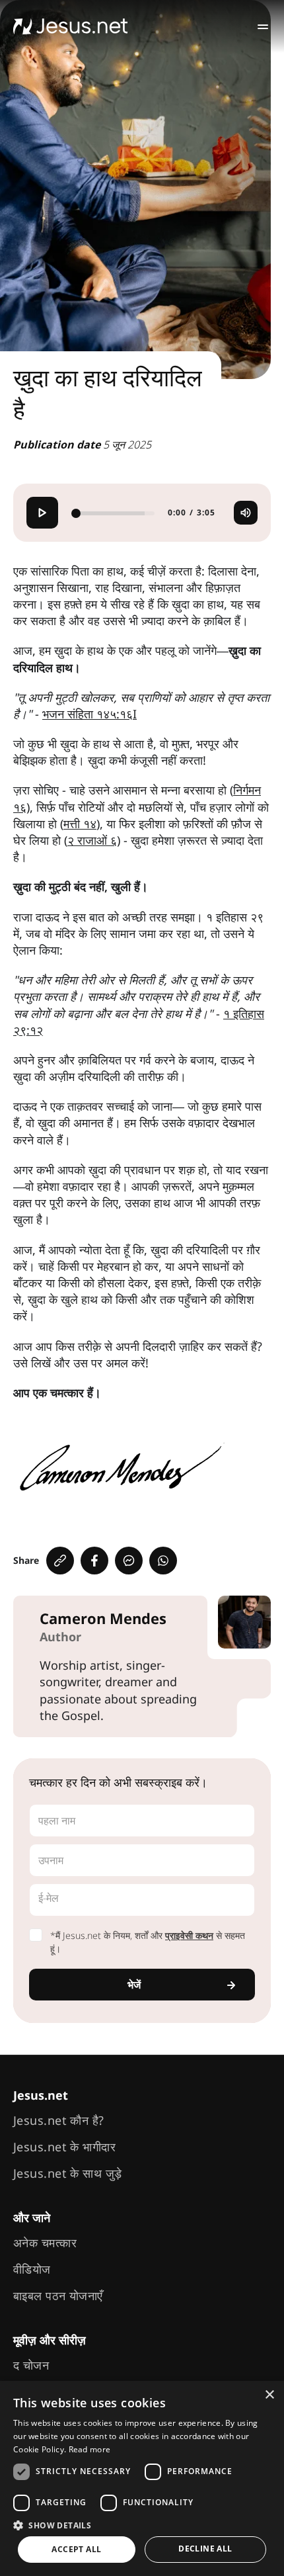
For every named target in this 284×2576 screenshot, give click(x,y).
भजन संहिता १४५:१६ (88, 714)
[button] (142, 2525)
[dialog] (142, 2478)
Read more (90, 2449)
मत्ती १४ (80, 824)
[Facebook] (94, 1561)
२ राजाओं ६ (92, 840)
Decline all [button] (205, 2549)
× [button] (269, 2395)
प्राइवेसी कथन (189, 1935)
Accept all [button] (76, 2549)
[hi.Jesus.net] (71, 26)
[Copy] (60, 1561)
